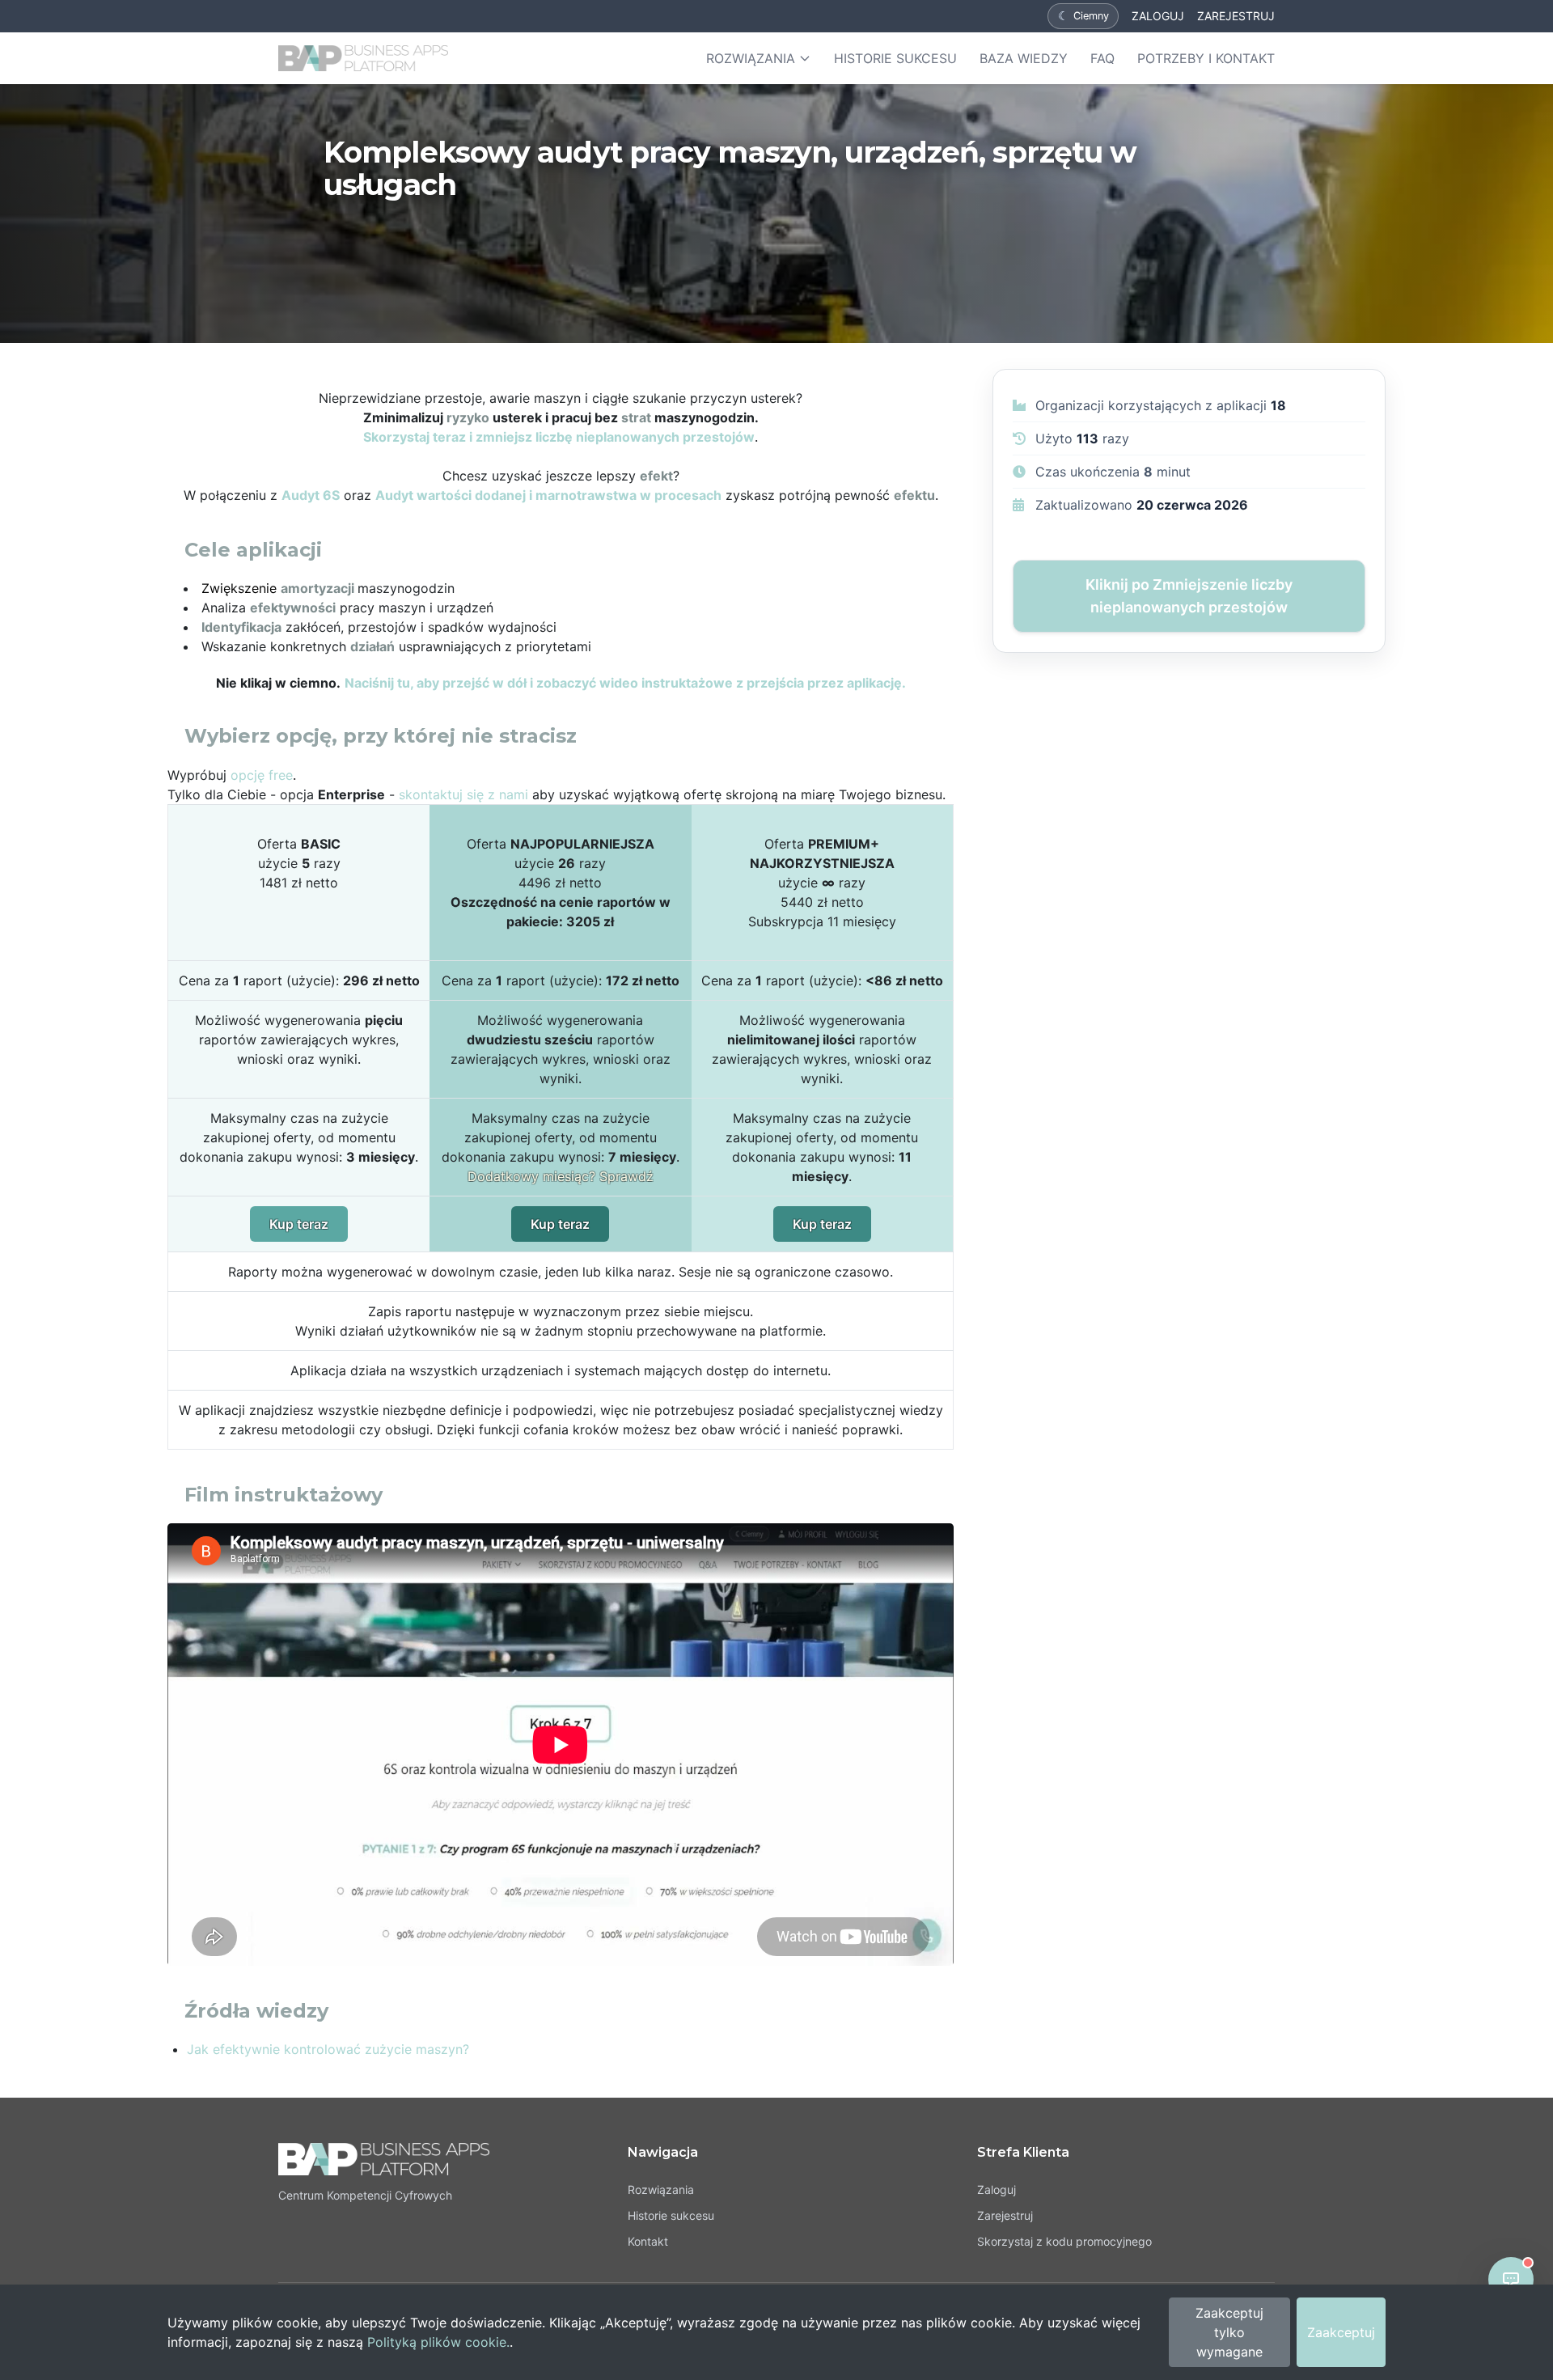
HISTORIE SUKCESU (895, 58)
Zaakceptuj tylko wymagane (1229, 2332)
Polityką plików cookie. (438, 2342)
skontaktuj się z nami (463, 794)
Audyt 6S (311, 495)
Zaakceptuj (1341, 2332)
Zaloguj (997, 2189)
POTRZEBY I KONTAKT (1206, 58)
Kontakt (648, 2241)
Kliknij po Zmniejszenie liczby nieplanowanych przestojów (1189, 596)
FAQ (1102, 58)
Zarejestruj (1005, 2215)
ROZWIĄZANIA (751, 58)
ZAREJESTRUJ (1236, 16)
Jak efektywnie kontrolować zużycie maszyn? (328, 2049)
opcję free (262, 775)
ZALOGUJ (1158, 16)
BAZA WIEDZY (1024, 58)
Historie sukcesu (671, 2215)
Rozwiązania (661, 2189)
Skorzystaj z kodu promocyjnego (1064, 2241)
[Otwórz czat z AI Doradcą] (1511, 2280)
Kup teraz (299, 1224)
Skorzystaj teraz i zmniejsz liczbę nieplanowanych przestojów (559, 437)
